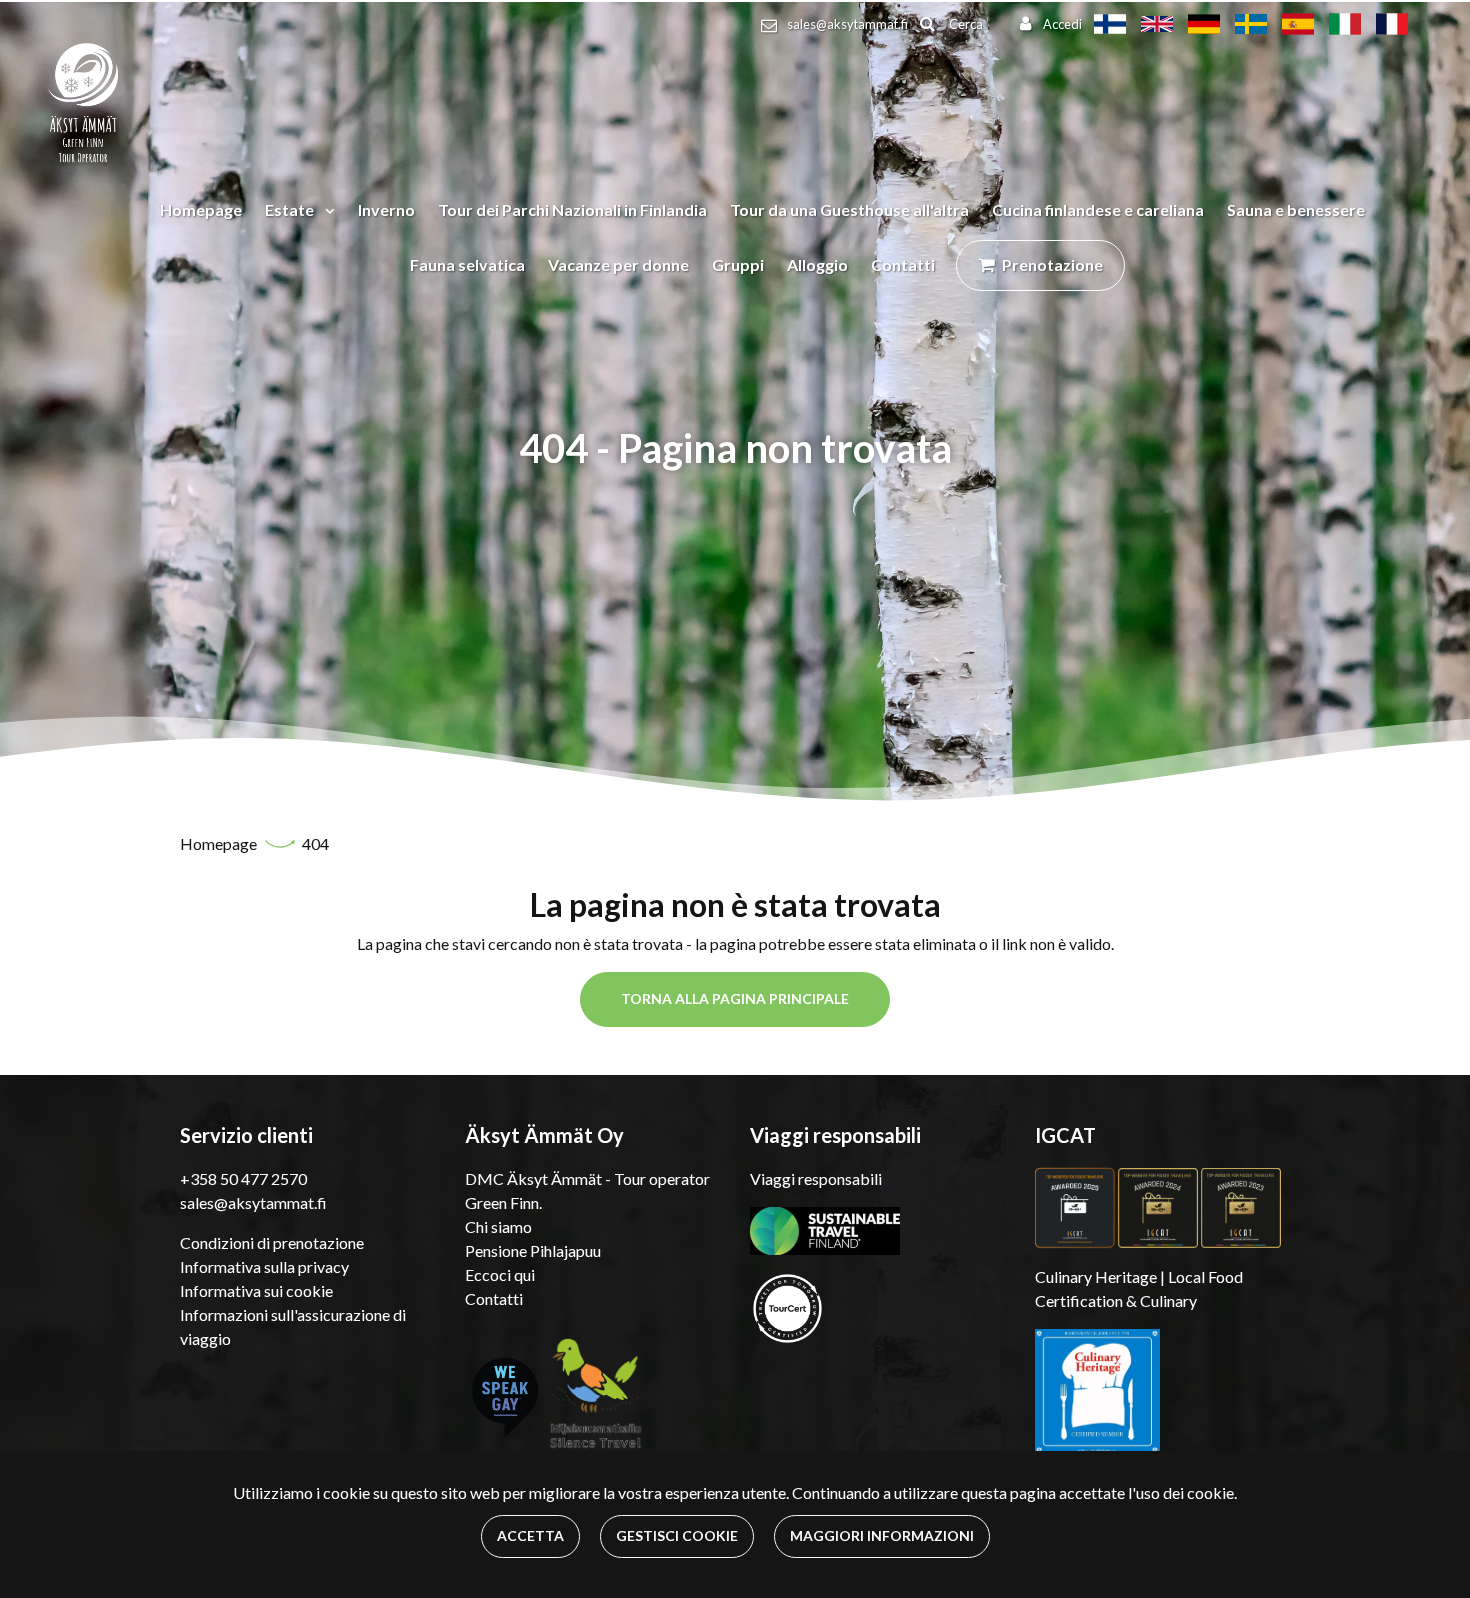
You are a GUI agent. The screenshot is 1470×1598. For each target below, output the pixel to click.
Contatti (903, 264)
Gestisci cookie (677, 1535)
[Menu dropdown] (326, 210)
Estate (291, 209)
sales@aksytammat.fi (847, 24)
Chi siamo (498, 1226)
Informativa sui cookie (256, 1290)
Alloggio (817, 264)
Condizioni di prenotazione (272, 1242)
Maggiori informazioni (882, 1535)
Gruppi (738, 264)
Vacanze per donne (618, 264)
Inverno (386, 209)
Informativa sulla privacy (264, 1266)
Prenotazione (1052, 264)
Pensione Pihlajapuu (533, 1250)
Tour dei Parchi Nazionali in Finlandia (572, 209)
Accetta (530, 1535)
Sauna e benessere (1296, 209)
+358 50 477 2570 (243, 1178)
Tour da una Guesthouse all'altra (849, 209)
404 (315, 843)
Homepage (201, 209)
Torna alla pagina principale (735, 998)
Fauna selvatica (467, 264)
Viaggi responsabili (816, 1178)
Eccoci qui (500, 1274)
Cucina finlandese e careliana (1098, 209)
